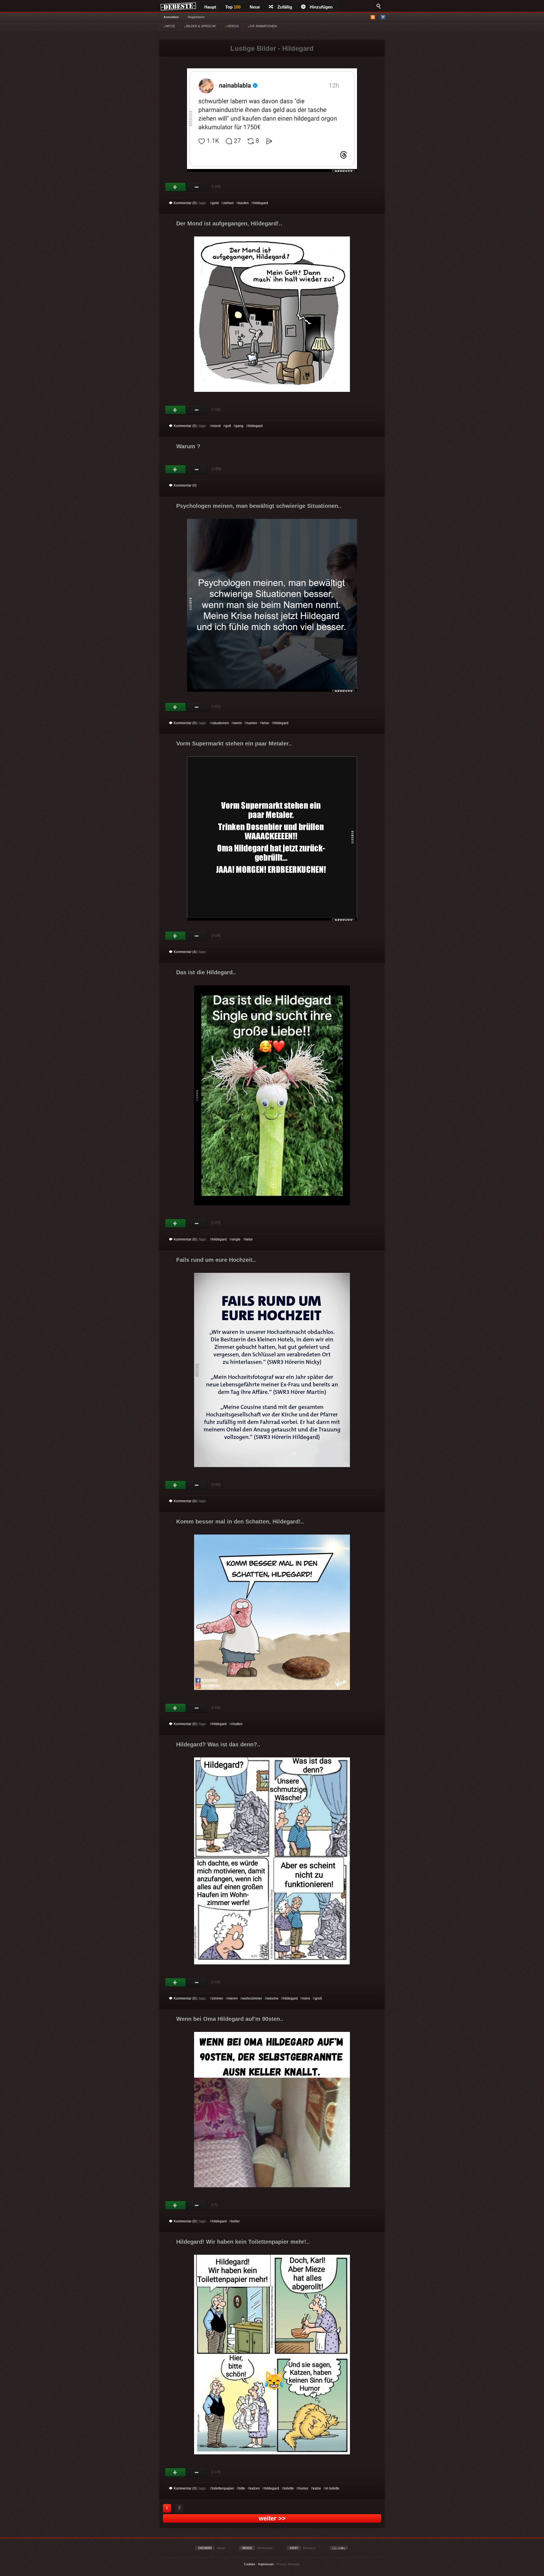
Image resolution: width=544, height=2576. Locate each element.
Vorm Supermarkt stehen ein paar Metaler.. (234, 743)
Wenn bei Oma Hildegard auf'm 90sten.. (230, 2019)
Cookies (250, 2564)
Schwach (197, 187)
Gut (176, 187)
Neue (255, 7)
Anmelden (171, 17)
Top (233, 7)
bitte (242, 2488)
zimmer (218, 1998)
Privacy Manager (288, 2564)
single (236, 1239)
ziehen (229, 203)
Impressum (266, 2564)
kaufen (244, 203)
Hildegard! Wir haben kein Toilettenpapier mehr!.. (243, 2242)
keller (235, 2221)
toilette (289, 2488)
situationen (220, 723)
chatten (237, 1724)
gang (239, 426)
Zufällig (285, 7)
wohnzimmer (252, 1998)
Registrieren (196, 17)
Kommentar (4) (185, 952)
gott (228, 426)
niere (306, 1998)
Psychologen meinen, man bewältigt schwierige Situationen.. (259, 506)
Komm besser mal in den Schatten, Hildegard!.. (240, 1521)
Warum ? (188, 446)
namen (252, 723)
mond (216, 426)
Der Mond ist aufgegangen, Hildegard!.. (229, 223)
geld (215, 203)
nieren (233, 1998)
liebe (249, 1239)
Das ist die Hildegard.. (206, 972)
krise (265, 723)
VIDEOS (232, 26)
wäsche (273, 1998)
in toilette (332, 2488)
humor (303, 2488)
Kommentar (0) (185, 203)
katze (317, 2488)
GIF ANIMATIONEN (263, 26)
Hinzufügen (321, 7)
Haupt (210, 7)
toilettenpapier (223, 2488)
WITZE (170, 26)
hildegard (261, 203)
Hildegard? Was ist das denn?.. (218, 1744)
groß (318, 1998)
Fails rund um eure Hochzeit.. (216, 1260)
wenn (238, 723)
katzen (255, 2488)
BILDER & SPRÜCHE (201, 26)
